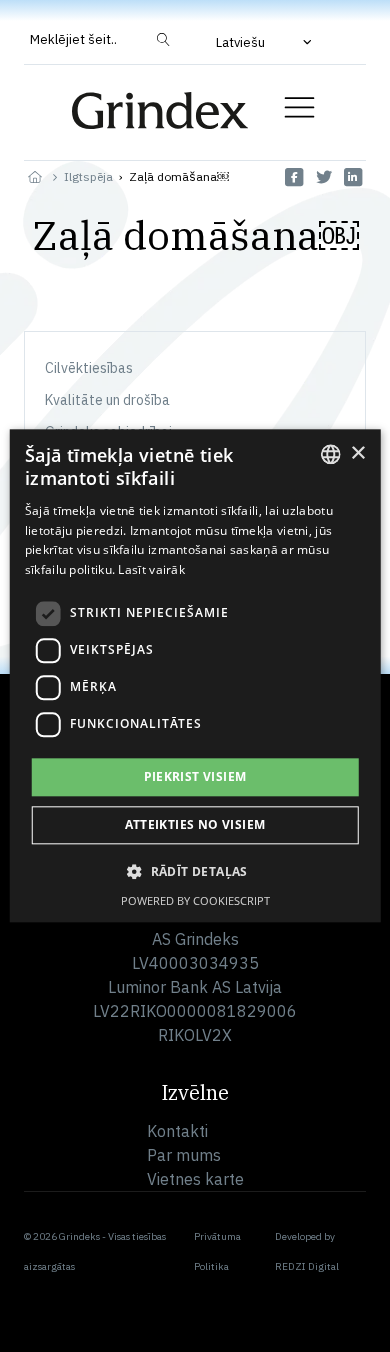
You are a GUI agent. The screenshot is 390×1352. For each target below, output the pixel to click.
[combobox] (330, 454)
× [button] (357, 453)
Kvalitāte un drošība (107, 400)
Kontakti (177, 1131)
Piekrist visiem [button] (195, 776)
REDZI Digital (307, 1266)
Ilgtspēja (88, 176)
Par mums (184, 1155)
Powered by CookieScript (195, 901)
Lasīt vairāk (151, 569)
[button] (266, 42)
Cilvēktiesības (89, 368)
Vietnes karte (195, 1179)
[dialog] (195, 675)
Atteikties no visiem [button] (195, 825)
